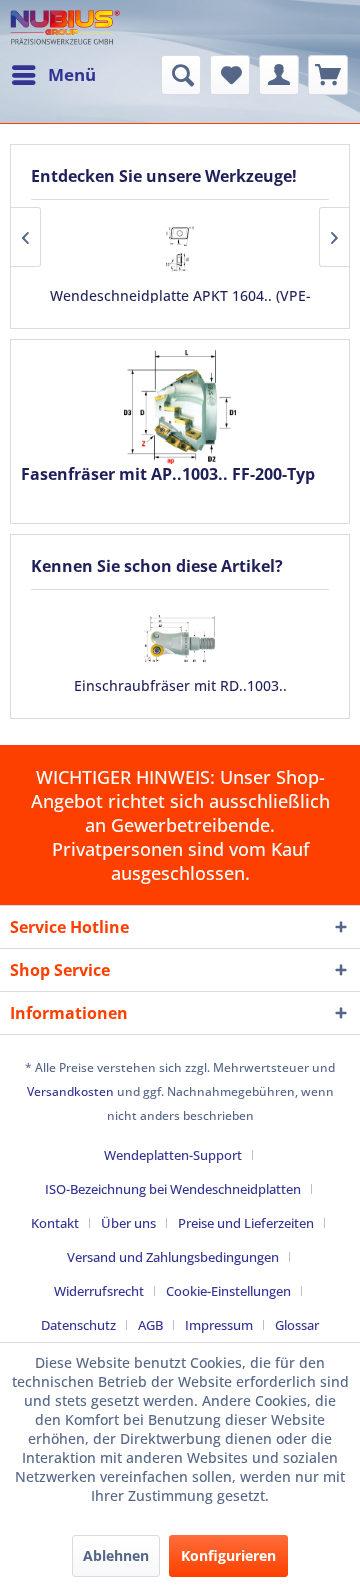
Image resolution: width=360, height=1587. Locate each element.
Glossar (297, 1325)
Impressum (219, 1325)
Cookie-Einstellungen (228, 1291)
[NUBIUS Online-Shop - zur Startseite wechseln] (65, 27)
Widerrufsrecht (99, 1291)
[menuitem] (53, 75)
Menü (72, 74)
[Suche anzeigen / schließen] (181, 75)
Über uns (128, 1223)
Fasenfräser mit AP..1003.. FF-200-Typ (168, 474)
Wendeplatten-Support (173, 1155)
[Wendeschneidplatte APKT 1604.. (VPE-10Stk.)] (180, 248)
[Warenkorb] (328, 75)
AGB (150, 1325)
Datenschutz (78, 1325)
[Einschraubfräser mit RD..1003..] (180, 638)
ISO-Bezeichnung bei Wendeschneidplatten (173, 1189)
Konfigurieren (228, 1555)
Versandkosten (70, 1091)
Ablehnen (116, 1555)
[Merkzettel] (230, 75)
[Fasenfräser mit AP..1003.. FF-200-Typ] (180, 407)
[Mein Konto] (279, 75)
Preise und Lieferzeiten (246, 1223)
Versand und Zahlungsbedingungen (173, 1257)
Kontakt (55, 1223)
